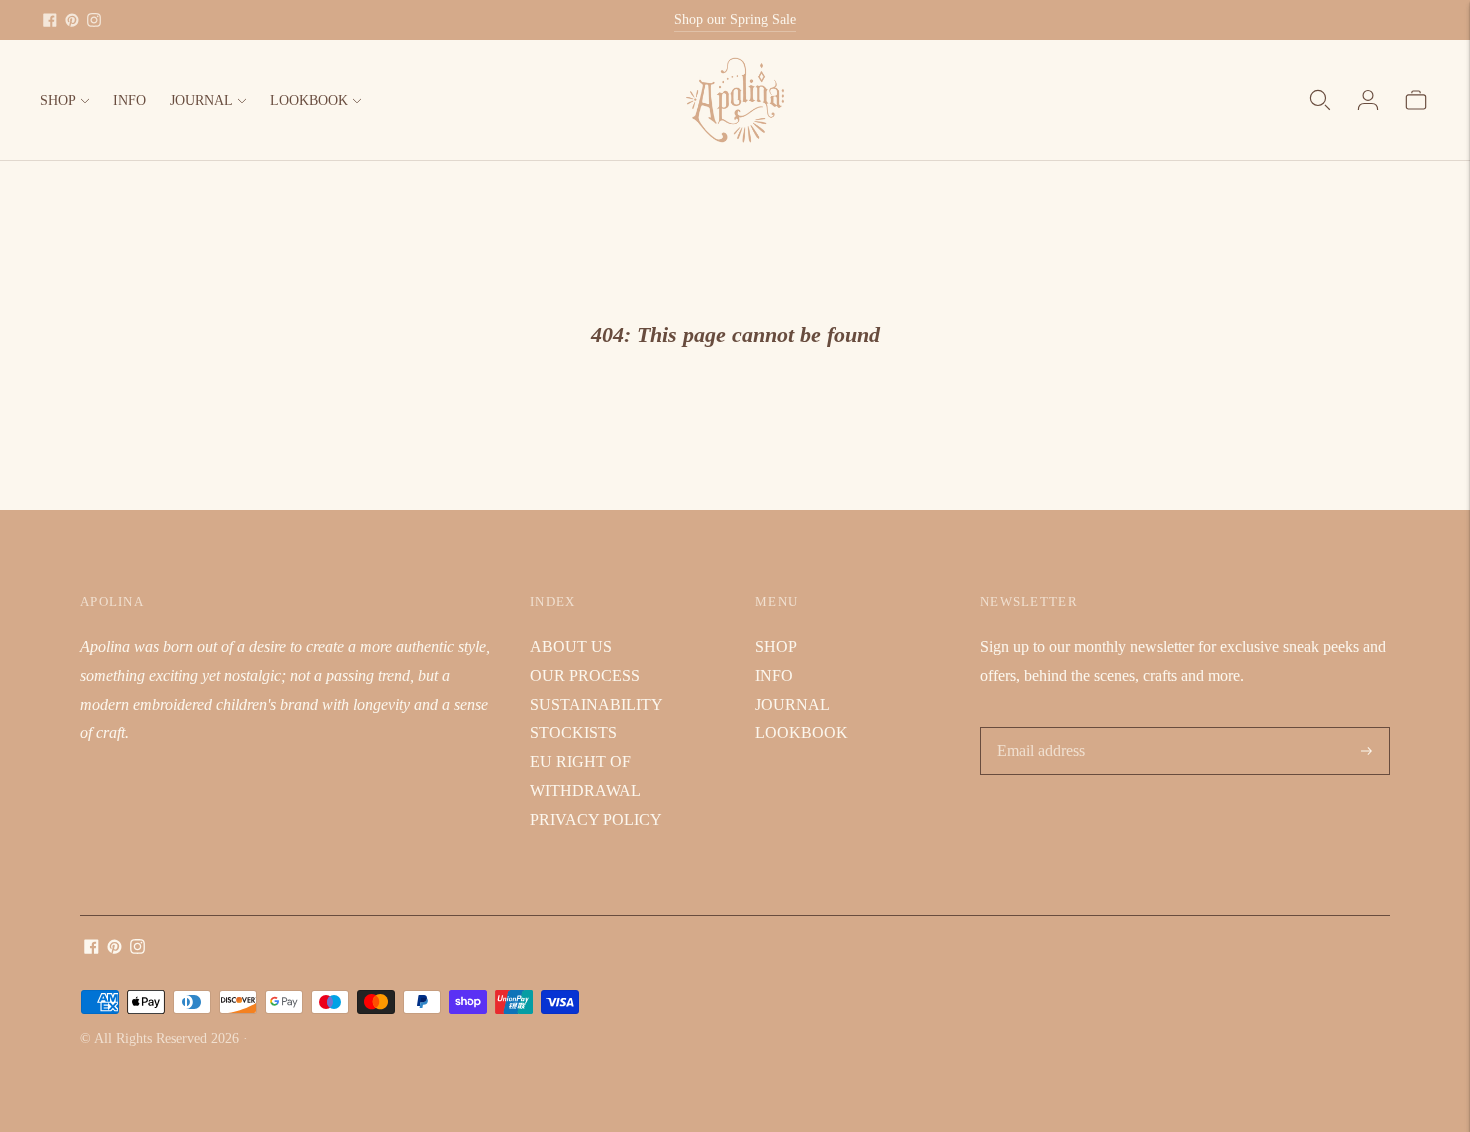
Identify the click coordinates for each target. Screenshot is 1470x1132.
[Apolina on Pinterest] (72, 20)
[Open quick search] (1320, 100)
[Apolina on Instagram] (94, 20)
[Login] (1368, 100)
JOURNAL (201, 100)
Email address (1039, 728)
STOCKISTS (573, 732)
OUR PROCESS (585, 675)
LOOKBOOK (309, 100)
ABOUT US (571, 646)
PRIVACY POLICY (596, 819)
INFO (129, 100)
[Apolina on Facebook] (50, 20)
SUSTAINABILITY (596, 704)
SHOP (58, 100)
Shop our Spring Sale (735, 19)
